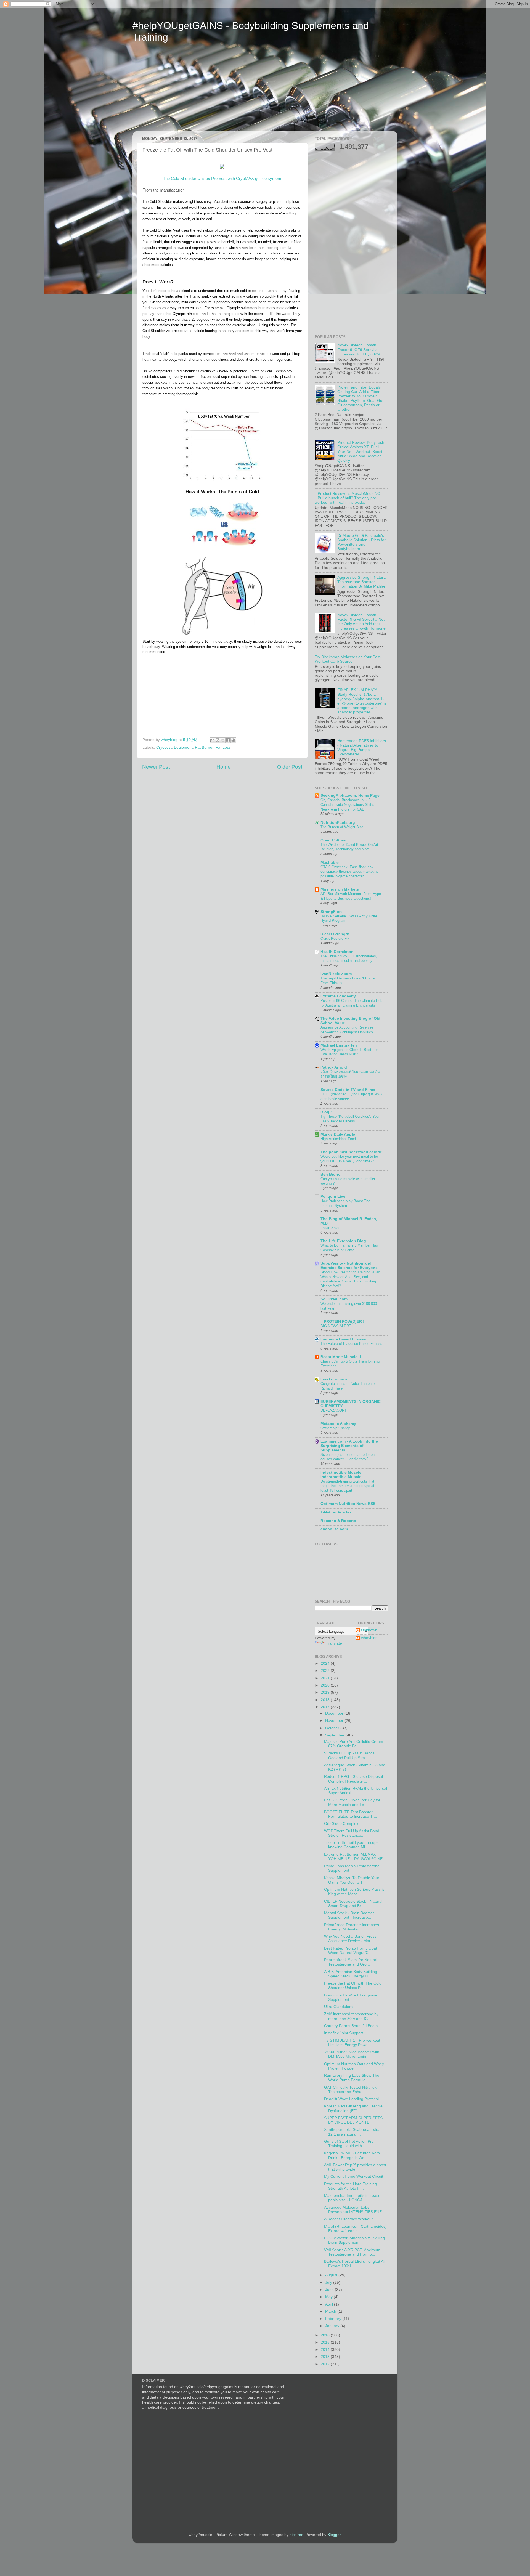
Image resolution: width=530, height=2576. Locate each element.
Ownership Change (336, 1428)
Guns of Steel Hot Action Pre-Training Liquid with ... (350, 2144)
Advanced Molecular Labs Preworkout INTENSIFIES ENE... (355, 2210)
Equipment (183, 747)
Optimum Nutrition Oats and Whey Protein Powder (354, 2066)
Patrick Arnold (334, 1067)
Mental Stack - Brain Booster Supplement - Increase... (349, 1915)
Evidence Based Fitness (343, 1339)
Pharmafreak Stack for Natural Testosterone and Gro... (351, 1962)
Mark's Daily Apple (338, 1134)
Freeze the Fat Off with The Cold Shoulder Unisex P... (353, 1986)
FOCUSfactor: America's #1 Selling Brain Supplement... (354, 2240)
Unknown (369, 1630)
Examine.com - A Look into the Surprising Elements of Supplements (349, 1446)
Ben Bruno (331, 1174)
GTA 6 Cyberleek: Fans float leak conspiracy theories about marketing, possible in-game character (350, 872)
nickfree (296, 2535)
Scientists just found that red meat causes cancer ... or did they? (348, 1457)
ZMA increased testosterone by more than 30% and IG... (351, 2016)
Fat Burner (204, 747)
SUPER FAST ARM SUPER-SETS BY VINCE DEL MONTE (353, 2120)
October (333, 1728)
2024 (326, 1663)
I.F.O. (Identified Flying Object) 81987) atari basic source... (351, 1096)
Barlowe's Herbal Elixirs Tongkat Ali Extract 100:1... (355, 2264)
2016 (326, 2335)
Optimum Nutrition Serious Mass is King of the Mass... (354, 1892)
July (329, 2282)
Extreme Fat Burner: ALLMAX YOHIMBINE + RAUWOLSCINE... (355, 1857)
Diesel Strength (335, 934)
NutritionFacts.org (338, 823)
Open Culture (333, 840)
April (330, 2304)
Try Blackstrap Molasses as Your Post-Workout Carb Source (348, 659)
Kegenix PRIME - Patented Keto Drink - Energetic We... (352, 2155)
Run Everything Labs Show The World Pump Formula (352, 2078)
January (333, 2326)
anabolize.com (334, 1529)
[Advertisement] (184, 91)
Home (224, 767)
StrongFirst (331, 912)
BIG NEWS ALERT (336, 1326)
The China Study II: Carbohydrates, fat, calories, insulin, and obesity (349, 958)
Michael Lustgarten (339, 1045)
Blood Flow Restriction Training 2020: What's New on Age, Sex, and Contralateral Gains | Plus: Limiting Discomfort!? (350, 1279)
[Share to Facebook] (228, 740)
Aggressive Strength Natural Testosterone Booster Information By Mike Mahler (362, 582)
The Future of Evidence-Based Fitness (351, 1344)
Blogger (334, 2535)
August (332, 2275)
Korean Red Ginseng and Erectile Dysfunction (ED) (353, 2108)
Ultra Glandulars (338, 2007)
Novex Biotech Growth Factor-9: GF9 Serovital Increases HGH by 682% (359, 350)
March (331, 2311)
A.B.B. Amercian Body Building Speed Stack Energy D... (351, 1974)
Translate (334, 1643)
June (330, 2290)
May (329, 2297)
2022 (326, 1671)
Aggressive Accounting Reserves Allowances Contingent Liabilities (347, 1030)
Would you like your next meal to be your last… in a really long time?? (349, 1159)
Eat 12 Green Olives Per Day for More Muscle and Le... (352, 1802)
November (335, 1721)
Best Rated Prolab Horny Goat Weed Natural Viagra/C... (351, 1950)
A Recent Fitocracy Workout (348, 2219)
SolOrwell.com (334, 1299)
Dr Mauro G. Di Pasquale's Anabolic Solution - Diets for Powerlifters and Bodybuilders (361, 542)
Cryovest (164, 747)
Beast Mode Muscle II (341, 1357)
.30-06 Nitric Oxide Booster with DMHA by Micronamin (352, 2054)
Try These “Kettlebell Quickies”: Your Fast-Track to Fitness (350, 1119)
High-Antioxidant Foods (339, 1139)
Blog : (326, 1112)
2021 (326, 1678)
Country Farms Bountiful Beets (351, 2026)
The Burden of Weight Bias (342, 827)
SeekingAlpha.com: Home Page (350, 796)
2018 (326, 1700)
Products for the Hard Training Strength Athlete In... (350, 2186)
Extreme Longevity (338, 996)
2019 (326, 1692)
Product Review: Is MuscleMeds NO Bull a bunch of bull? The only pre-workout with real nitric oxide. (348, 498)
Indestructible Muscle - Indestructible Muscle (342, 1475)
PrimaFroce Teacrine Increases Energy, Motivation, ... (352, 1927)
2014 (326, 2350)
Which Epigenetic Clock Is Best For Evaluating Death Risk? (349, 1052)
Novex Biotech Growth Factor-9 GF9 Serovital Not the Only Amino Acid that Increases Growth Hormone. (362, 622)
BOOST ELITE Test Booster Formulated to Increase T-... (351, 1814)
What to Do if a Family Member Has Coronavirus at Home (349, 1248)
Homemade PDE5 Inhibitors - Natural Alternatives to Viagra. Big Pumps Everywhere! (362, 748)
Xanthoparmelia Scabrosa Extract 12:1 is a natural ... (353, 2132)
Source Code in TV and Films (348, 1090)
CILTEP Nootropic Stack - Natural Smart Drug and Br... (353, 1904)
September (335, 1735)
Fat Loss (223, 747)
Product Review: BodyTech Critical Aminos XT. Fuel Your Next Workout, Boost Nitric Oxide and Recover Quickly (361, 452)
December (335, 1713)
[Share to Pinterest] (233, 740)
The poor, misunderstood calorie (351, 1152)
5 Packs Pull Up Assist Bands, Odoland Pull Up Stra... (350, 1755)
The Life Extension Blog (343, 1241)
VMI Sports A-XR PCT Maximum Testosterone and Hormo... (352, 2252)
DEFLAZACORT (334, 1410)
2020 (326, 1685)
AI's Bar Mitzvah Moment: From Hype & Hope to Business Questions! (351, 896)
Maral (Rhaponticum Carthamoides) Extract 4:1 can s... (355, 2229)
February (334, 2319)
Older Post (290, 767)
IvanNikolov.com (336, 974)
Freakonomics (334, 1379)
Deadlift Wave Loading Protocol (351, 2099)
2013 (326, 2357)
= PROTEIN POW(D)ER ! (342, 1322)
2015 (326, 2342)
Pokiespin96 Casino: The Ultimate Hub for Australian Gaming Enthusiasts (351, 1003)
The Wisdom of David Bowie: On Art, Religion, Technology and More (350, 847)
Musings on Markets (340, 889)
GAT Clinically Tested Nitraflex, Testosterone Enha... (351, 2090)
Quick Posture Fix (335, 938)
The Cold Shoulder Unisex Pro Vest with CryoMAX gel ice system (222, 179)
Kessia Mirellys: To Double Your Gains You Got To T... (352, 1880)
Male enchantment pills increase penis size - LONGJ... (352, 2198)
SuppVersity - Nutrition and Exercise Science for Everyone (349, 1266)
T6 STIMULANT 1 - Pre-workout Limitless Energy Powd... (352, 2043)
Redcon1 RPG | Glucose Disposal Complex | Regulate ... (353, 1779)
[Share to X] (223, 740)
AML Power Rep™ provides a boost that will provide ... (355, 2167)
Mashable (330, 863)
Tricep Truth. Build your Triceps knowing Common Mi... (351, 1845)
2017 (326, 1707)
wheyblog (369, 1638)
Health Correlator (336, 952)
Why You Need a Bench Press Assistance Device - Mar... (350, 1939)
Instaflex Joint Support (344, 2033)
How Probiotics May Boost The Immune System (345, 1203)
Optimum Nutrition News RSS (348, 1504)
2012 (326, 2364)
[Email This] (212, 740)
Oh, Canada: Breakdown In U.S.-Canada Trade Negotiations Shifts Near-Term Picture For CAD (347, 804)
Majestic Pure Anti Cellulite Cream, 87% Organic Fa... (354, 1744)
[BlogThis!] (218, 740)
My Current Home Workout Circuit (354, 2177)
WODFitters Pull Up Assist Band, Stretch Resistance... (352, 1833)
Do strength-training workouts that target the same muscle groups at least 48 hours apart (347, 1486)
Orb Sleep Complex (341, 1824)
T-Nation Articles (336, 1512)
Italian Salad (330, 1228)
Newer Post (156, 767)
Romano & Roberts (338, 1521)
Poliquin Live (333, 1197)
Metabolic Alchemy (338, 1424)
